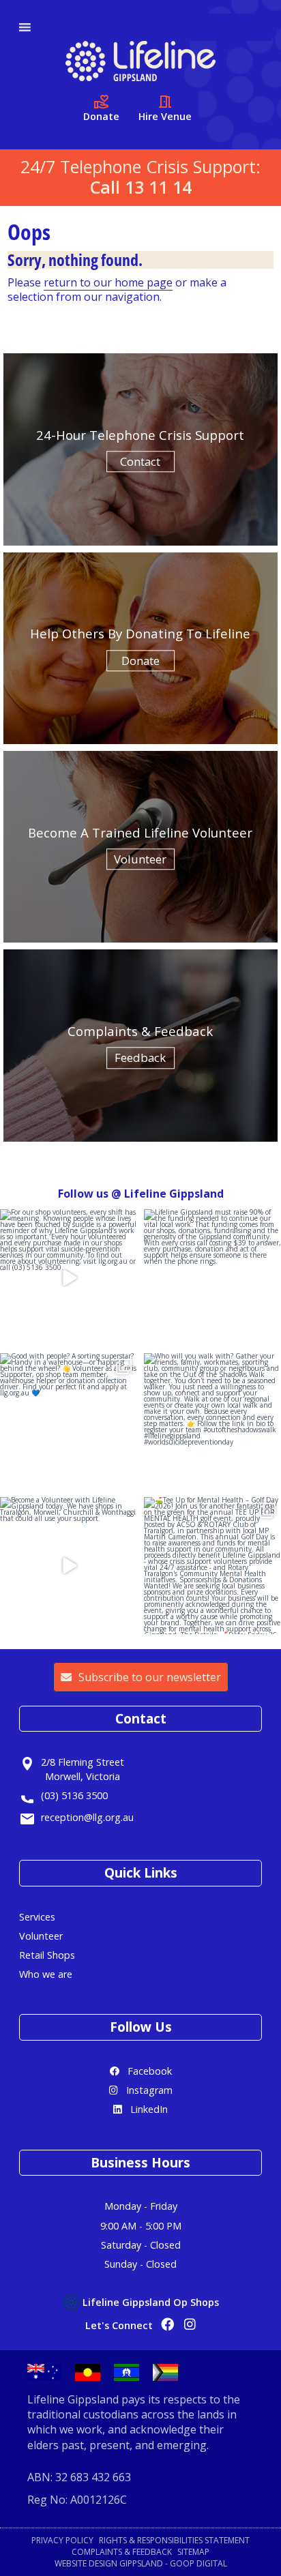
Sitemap (193, 2552)
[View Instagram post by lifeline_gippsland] (125, 1334)
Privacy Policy (62, 2541)
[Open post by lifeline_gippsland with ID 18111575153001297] (212, 1278)
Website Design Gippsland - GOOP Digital (141, 2564)
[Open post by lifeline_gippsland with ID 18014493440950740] (212, 1422)
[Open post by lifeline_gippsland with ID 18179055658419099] (69, 1566)
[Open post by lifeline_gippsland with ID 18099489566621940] (69, 1278)
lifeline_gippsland (67, 1221)
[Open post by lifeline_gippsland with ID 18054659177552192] (212, 1566)
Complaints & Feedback (122, 2552)
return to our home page (108, 282)
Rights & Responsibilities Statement (174, 2541)
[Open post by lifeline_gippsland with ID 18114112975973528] (69, 1422)
